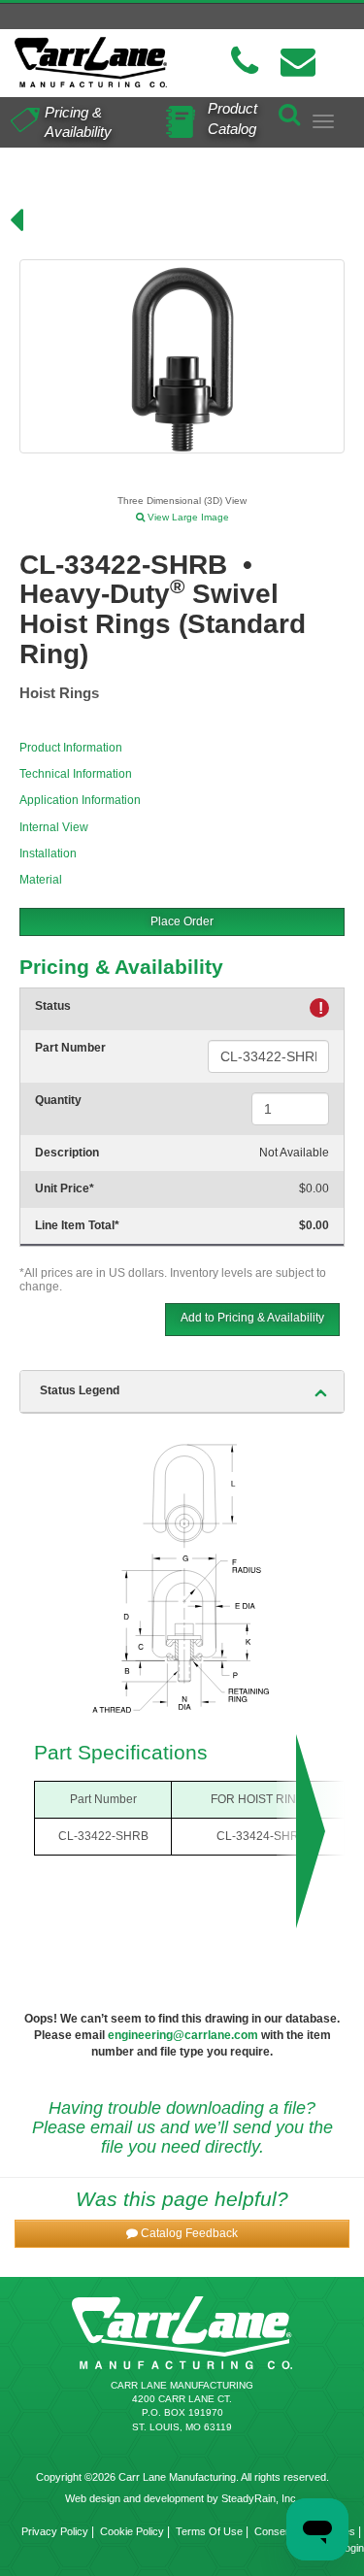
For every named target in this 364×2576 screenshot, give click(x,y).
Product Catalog (232, 118)
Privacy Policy (55, 2531)
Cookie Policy (132, 2531)
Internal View (54, 827)
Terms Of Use (209, 2531)
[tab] (182, 1391)
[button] (182, 2234)
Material (41, 880)
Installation (48, 853)
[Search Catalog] (289, 111)
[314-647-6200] (245, 62)
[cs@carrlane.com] (298, 62)
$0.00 (314, 1188)
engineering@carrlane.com (183, 2035)
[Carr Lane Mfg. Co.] (91, 62)
